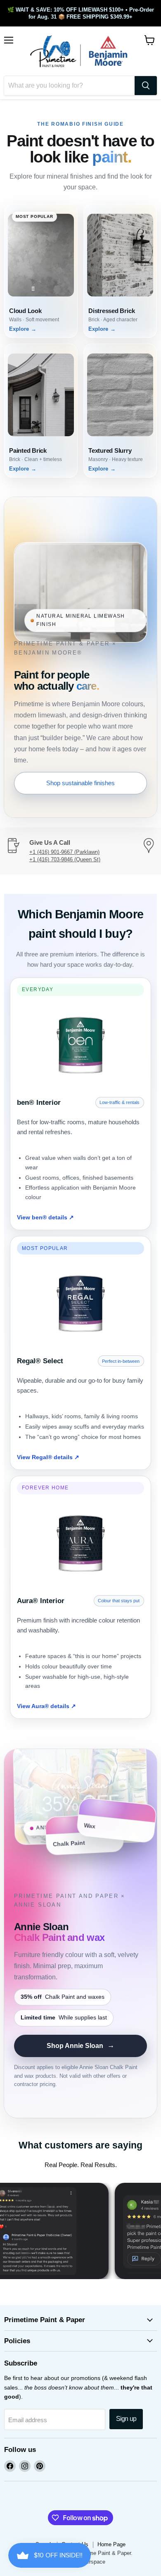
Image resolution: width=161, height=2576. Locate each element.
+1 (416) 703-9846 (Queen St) (65, 859)
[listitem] (41, 271)
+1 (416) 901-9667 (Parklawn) (64, 852)
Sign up (126, 2419)
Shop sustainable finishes (80, 783)
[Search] (146, 86)
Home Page (111, 2544)
